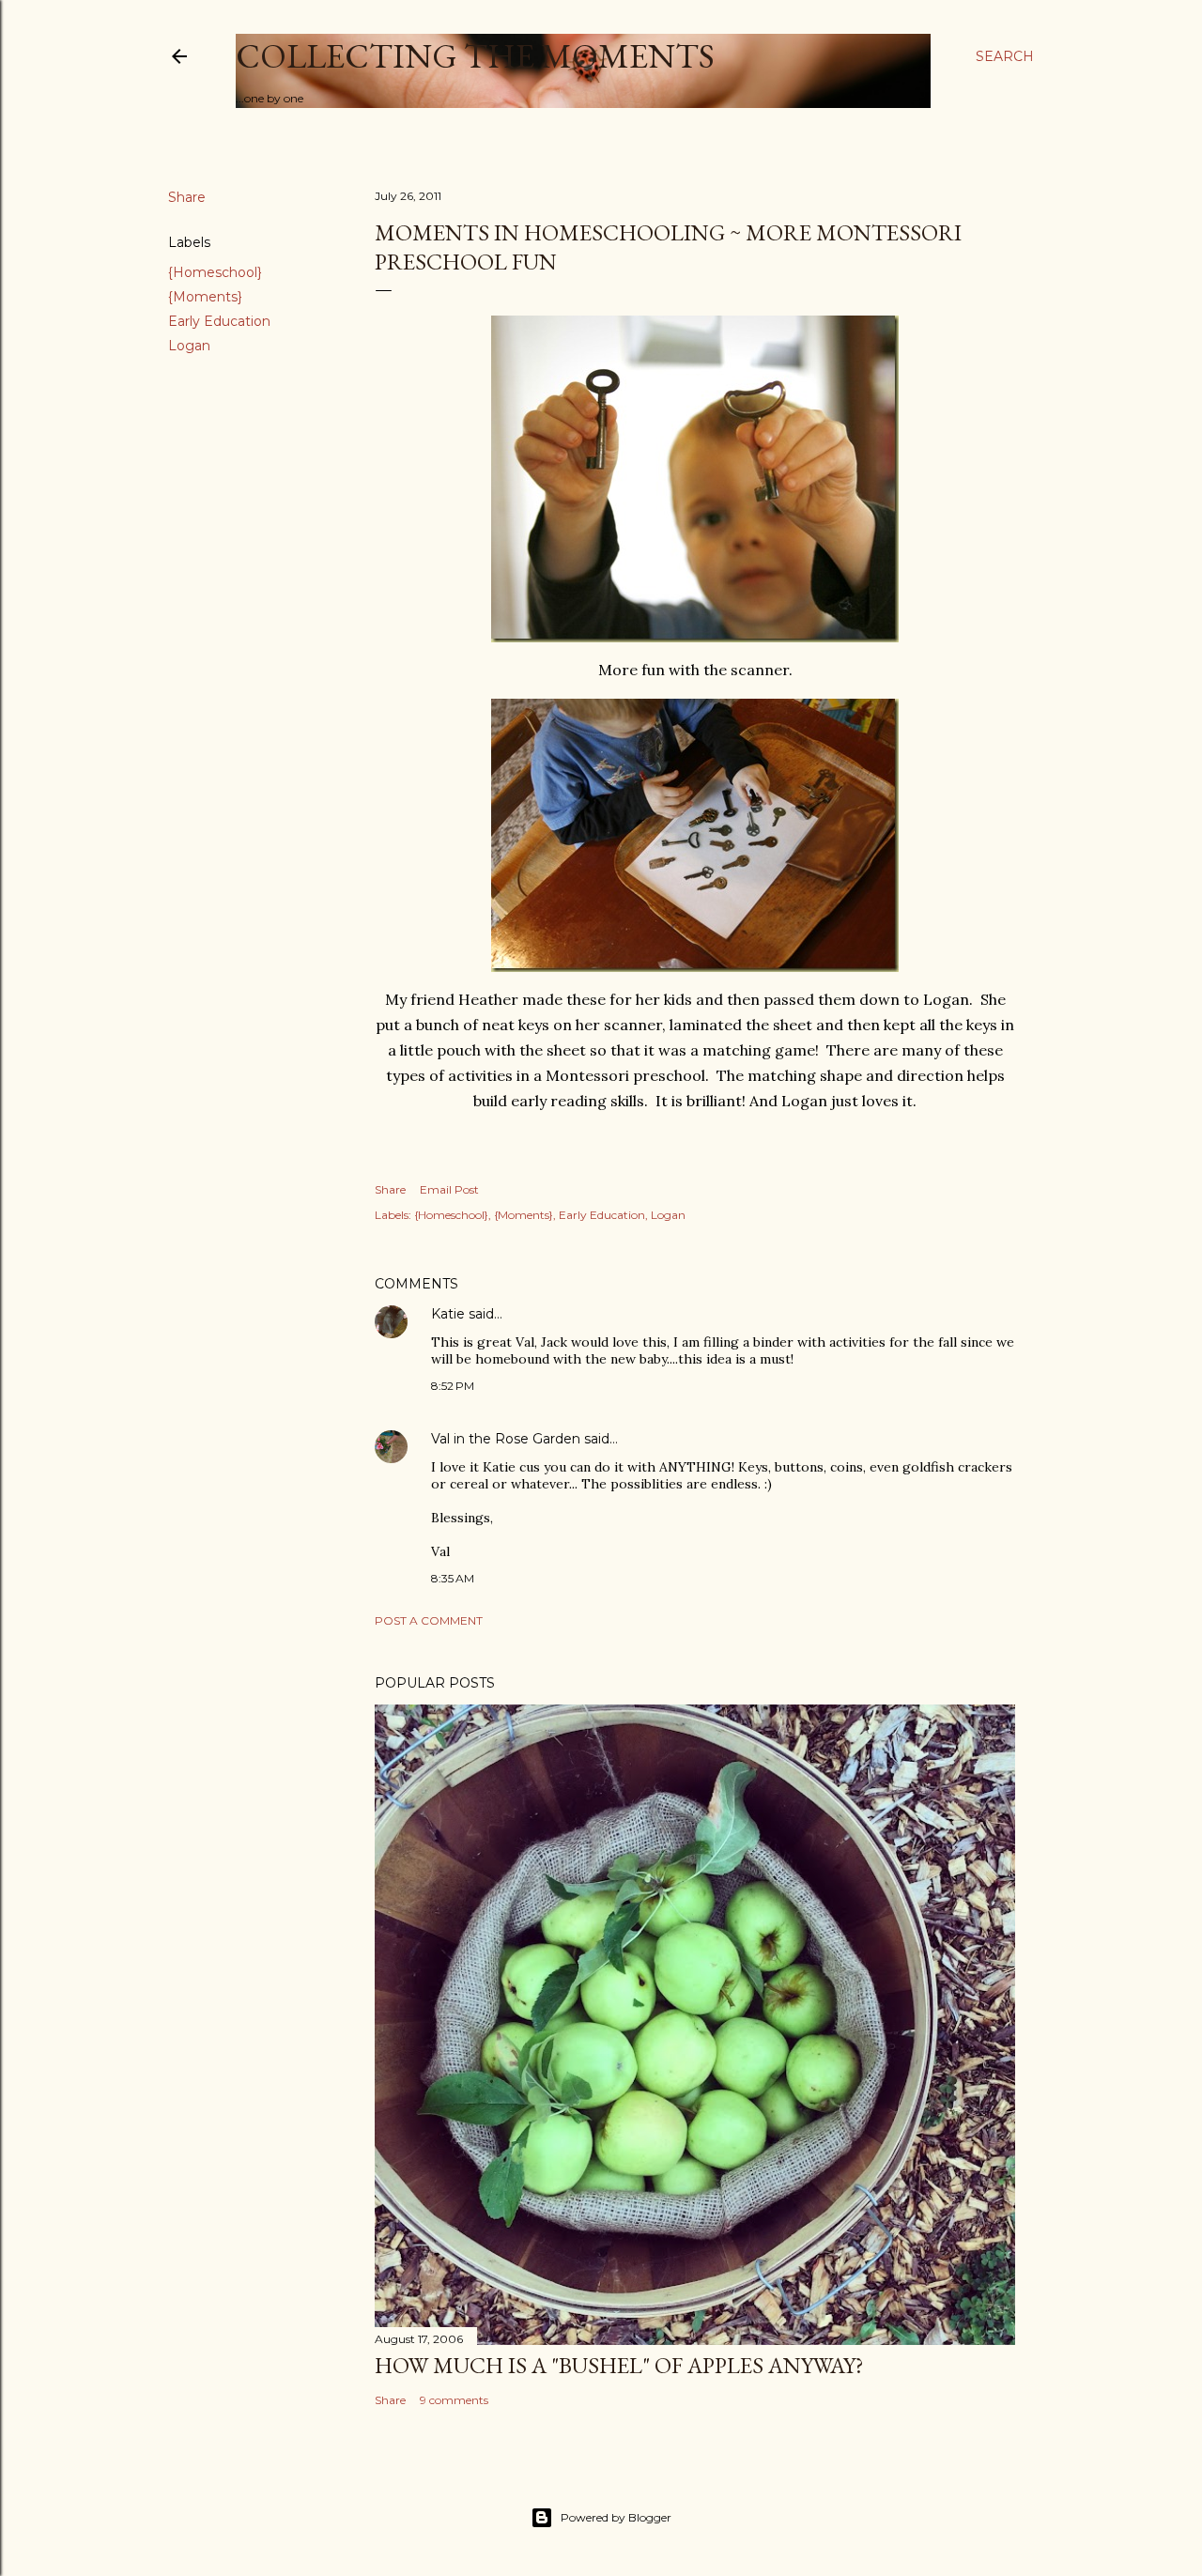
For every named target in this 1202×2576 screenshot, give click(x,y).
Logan (189, 346)
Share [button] (187, 197)
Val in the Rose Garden (506, 1439)
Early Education (219, 321)
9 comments (454, 2400)
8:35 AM (453, 1578)
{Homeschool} (215, 272)
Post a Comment (429, 1620)
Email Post (449, 1189)
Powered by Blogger (616, 2517)
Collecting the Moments (475, 56)
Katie (448, 1314)
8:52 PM (453, 1386)
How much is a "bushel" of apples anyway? (619, 2365)
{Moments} (205, 297)
